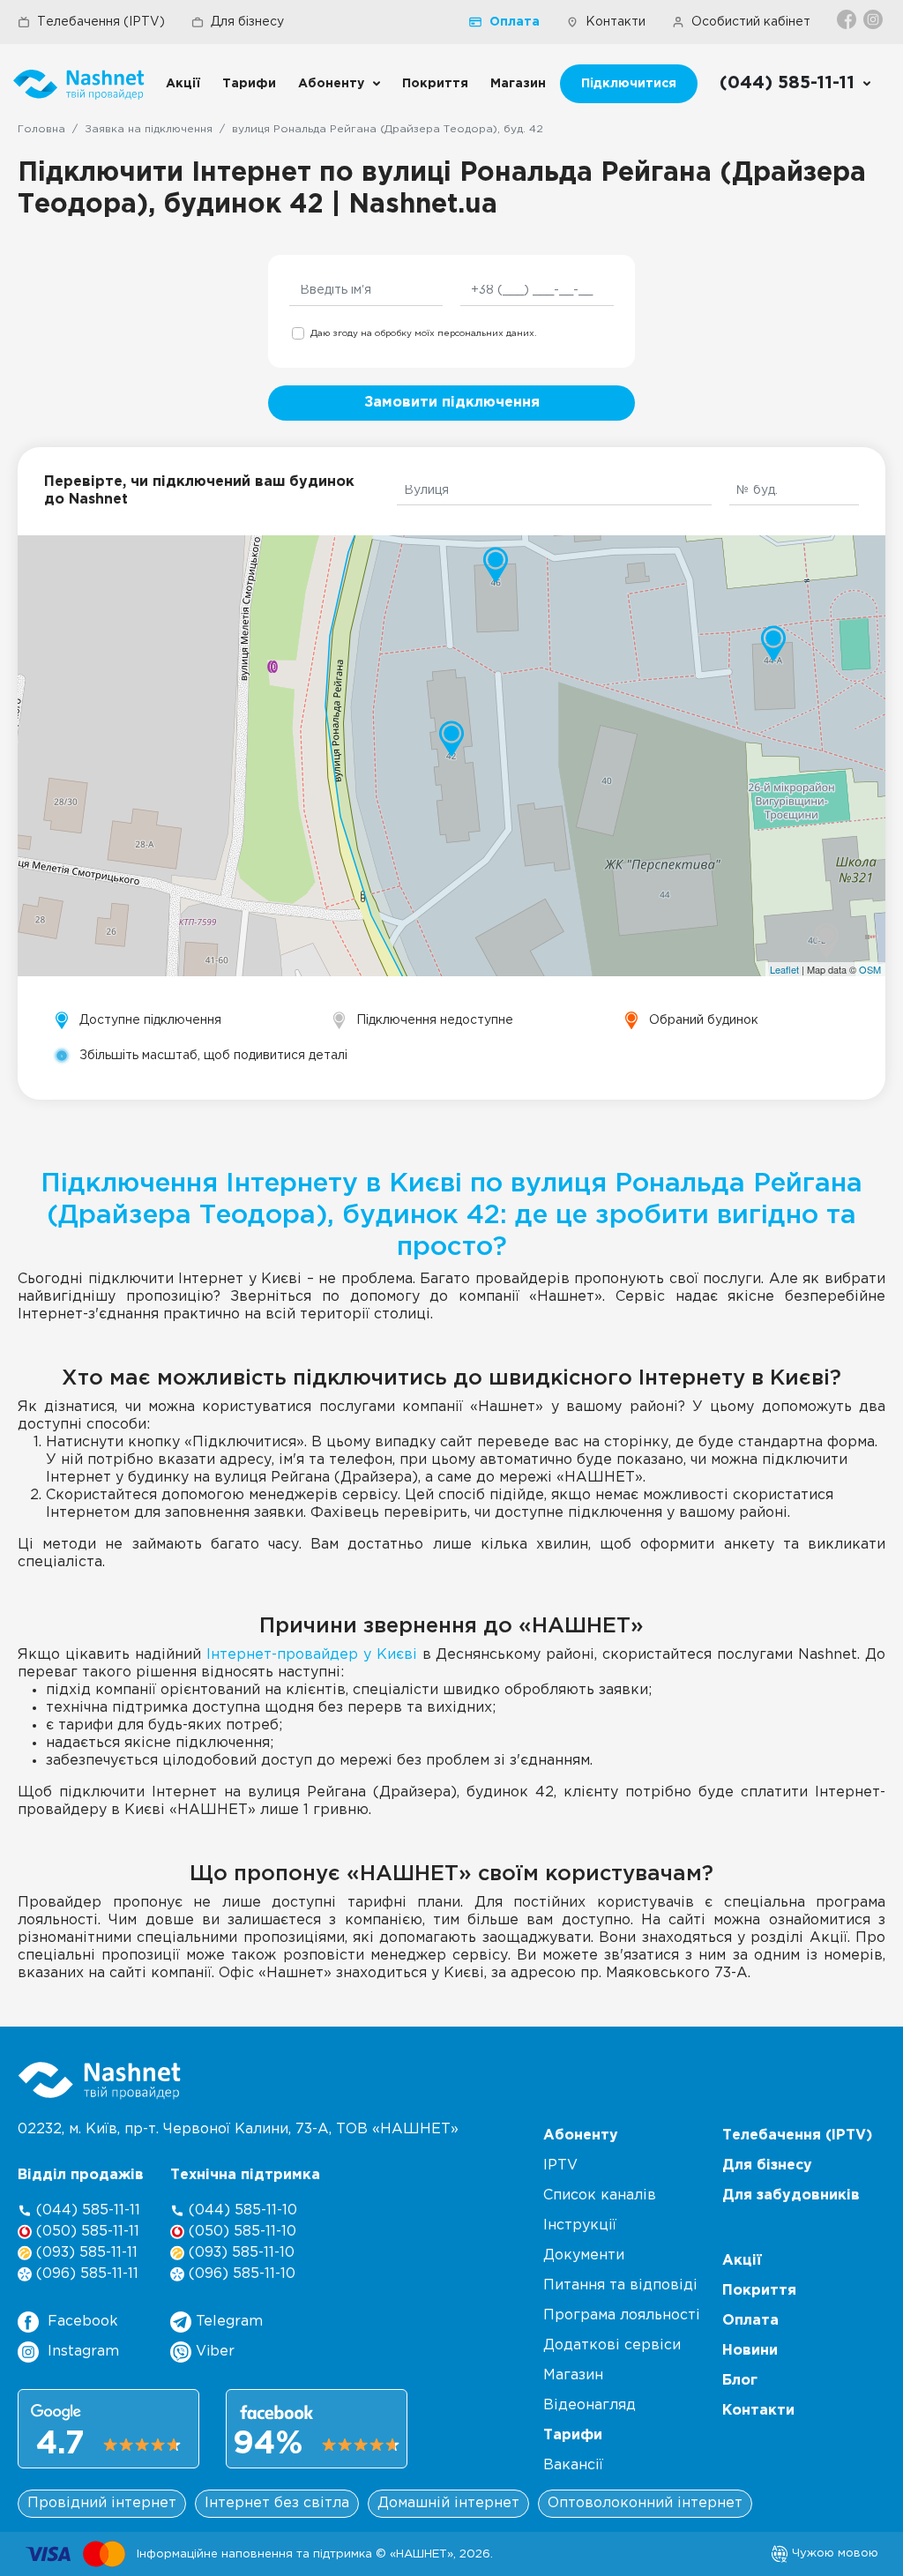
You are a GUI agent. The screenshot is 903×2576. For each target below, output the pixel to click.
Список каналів (600, 2195)
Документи (584, 2255)
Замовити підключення (452, 403)
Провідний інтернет (102, 2503)
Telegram (227, 2322)
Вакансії (573, 2465)
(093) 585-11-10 (239, 2253)
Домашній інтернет (448, 2503)
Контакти (616, 22)
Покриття (435, 84)
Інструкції (580, 2225)
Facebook (83, 2322)
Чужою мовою (833, 2553)
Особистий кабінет (751, 22)
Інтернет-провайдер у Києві (312, 1655)
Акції (183, 84)
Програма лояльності (622, 2315)
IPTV (560, 2165)
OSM (870, 969)
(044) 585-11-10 (241, 2210)
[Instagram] (874, 19)
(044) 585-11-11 (86, 2210)
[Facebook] (848, 19)
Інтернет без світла (277, 2503)
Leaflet (784, 969)
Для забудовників (791, 2195)
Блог (740, 2381)
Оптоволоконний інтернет (645, 2503)
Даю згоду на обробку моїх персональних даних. (423, 334)
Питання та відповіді (620, 2285)
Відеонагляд (590, 2405)
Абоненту (331, 84)
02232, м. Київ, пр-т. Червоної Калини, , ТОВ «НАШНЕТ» (238, 2129)
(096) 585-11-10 (240, 2274)
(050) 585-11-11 (86, 2232)
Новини (750, 2351)
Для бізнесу (247, 22)
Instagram (83, 2352)
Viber (213, 2352)
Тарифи (249, 84)
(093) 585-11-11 (85, 2253)
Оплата (515, 22)
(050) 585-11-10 (240, 2232)
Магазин (518, 84)
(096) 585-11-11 (85, 2274)
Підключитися (629, 84)
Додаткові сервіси (612, 2345)
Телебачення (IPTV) (101, 22)
